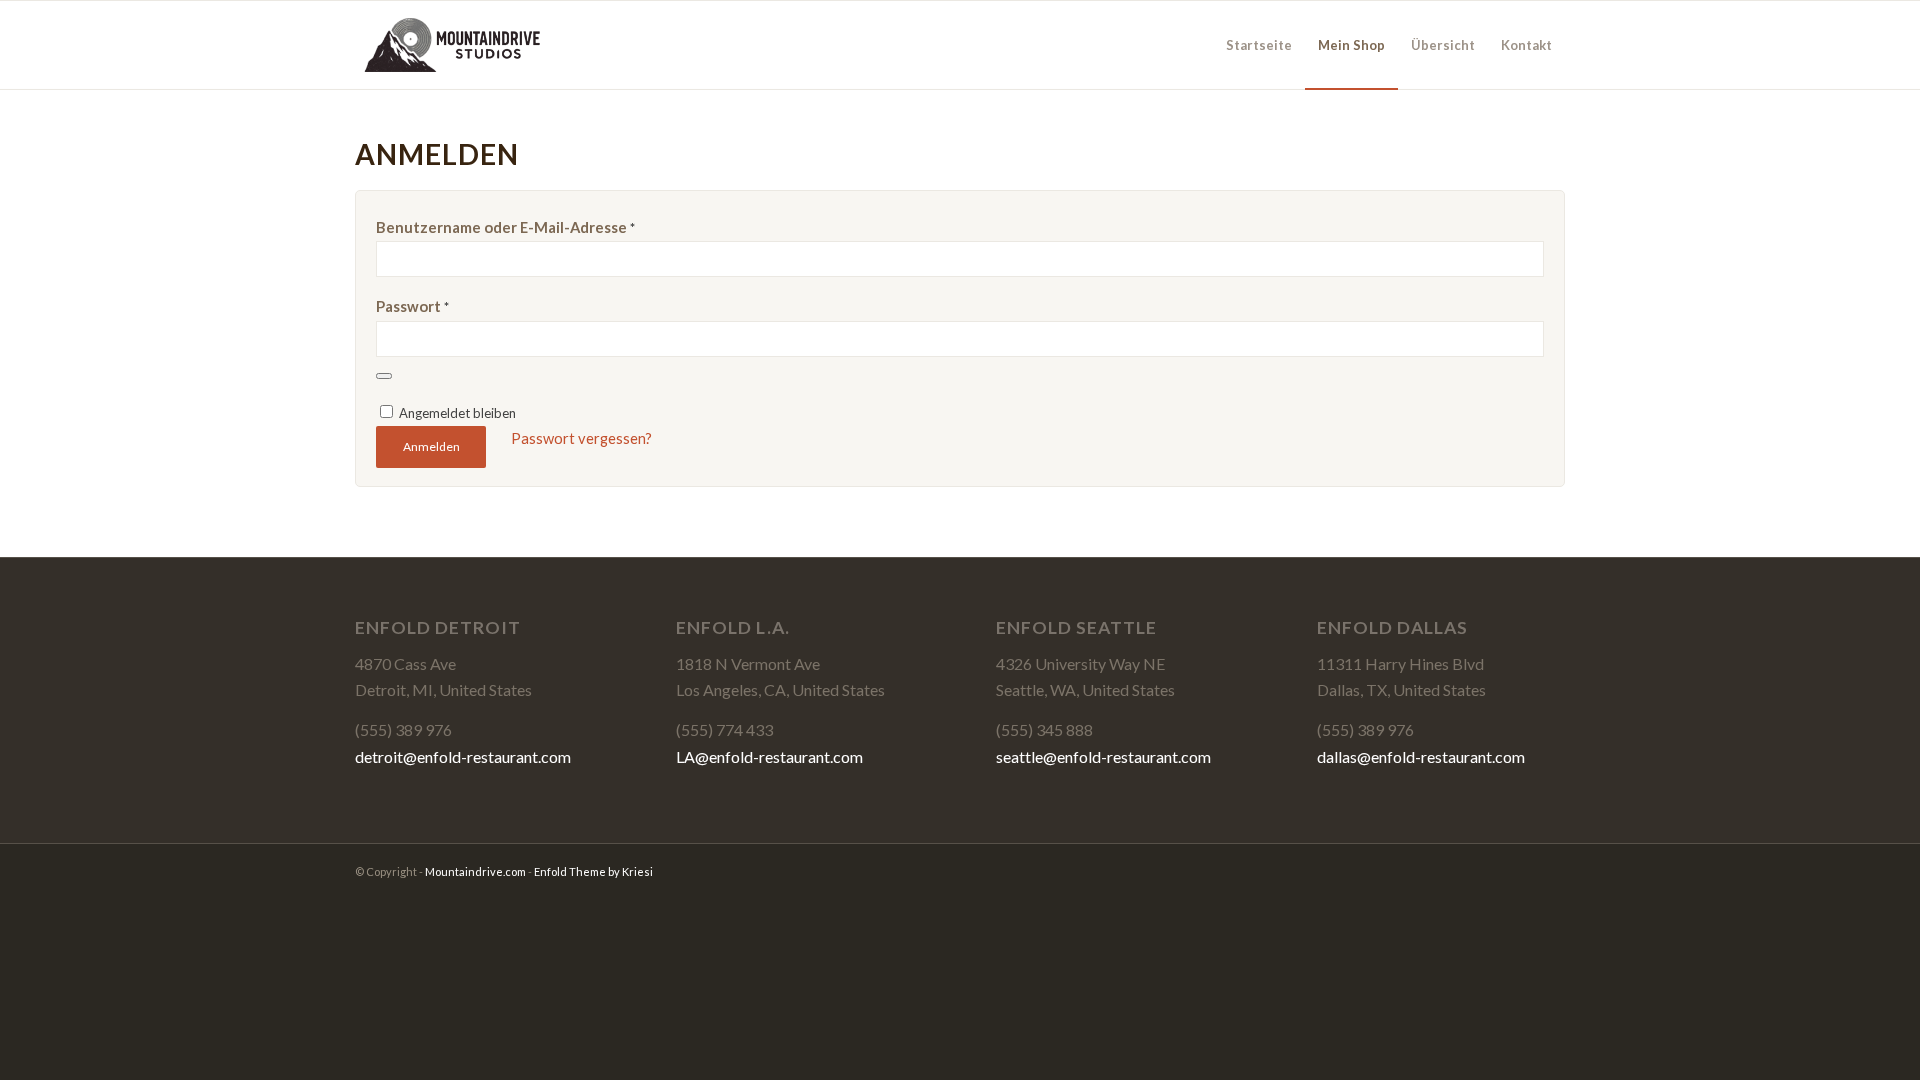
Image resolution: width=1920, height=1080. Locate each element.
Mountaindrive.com (475, 871)
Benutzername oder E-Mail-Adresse (505, 227)
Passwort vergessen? (581, 438)
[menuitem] (1259, 45)
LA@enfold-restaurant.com (769, 756)
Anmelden (431, 446)
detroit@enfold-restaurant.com (463, 756)
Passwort (412, 306)
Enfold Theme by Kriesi (593, 871)
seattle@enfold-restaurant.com (1103, 756)
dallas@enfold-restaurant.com (1421, 756)
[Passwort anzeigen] (384, 376)
